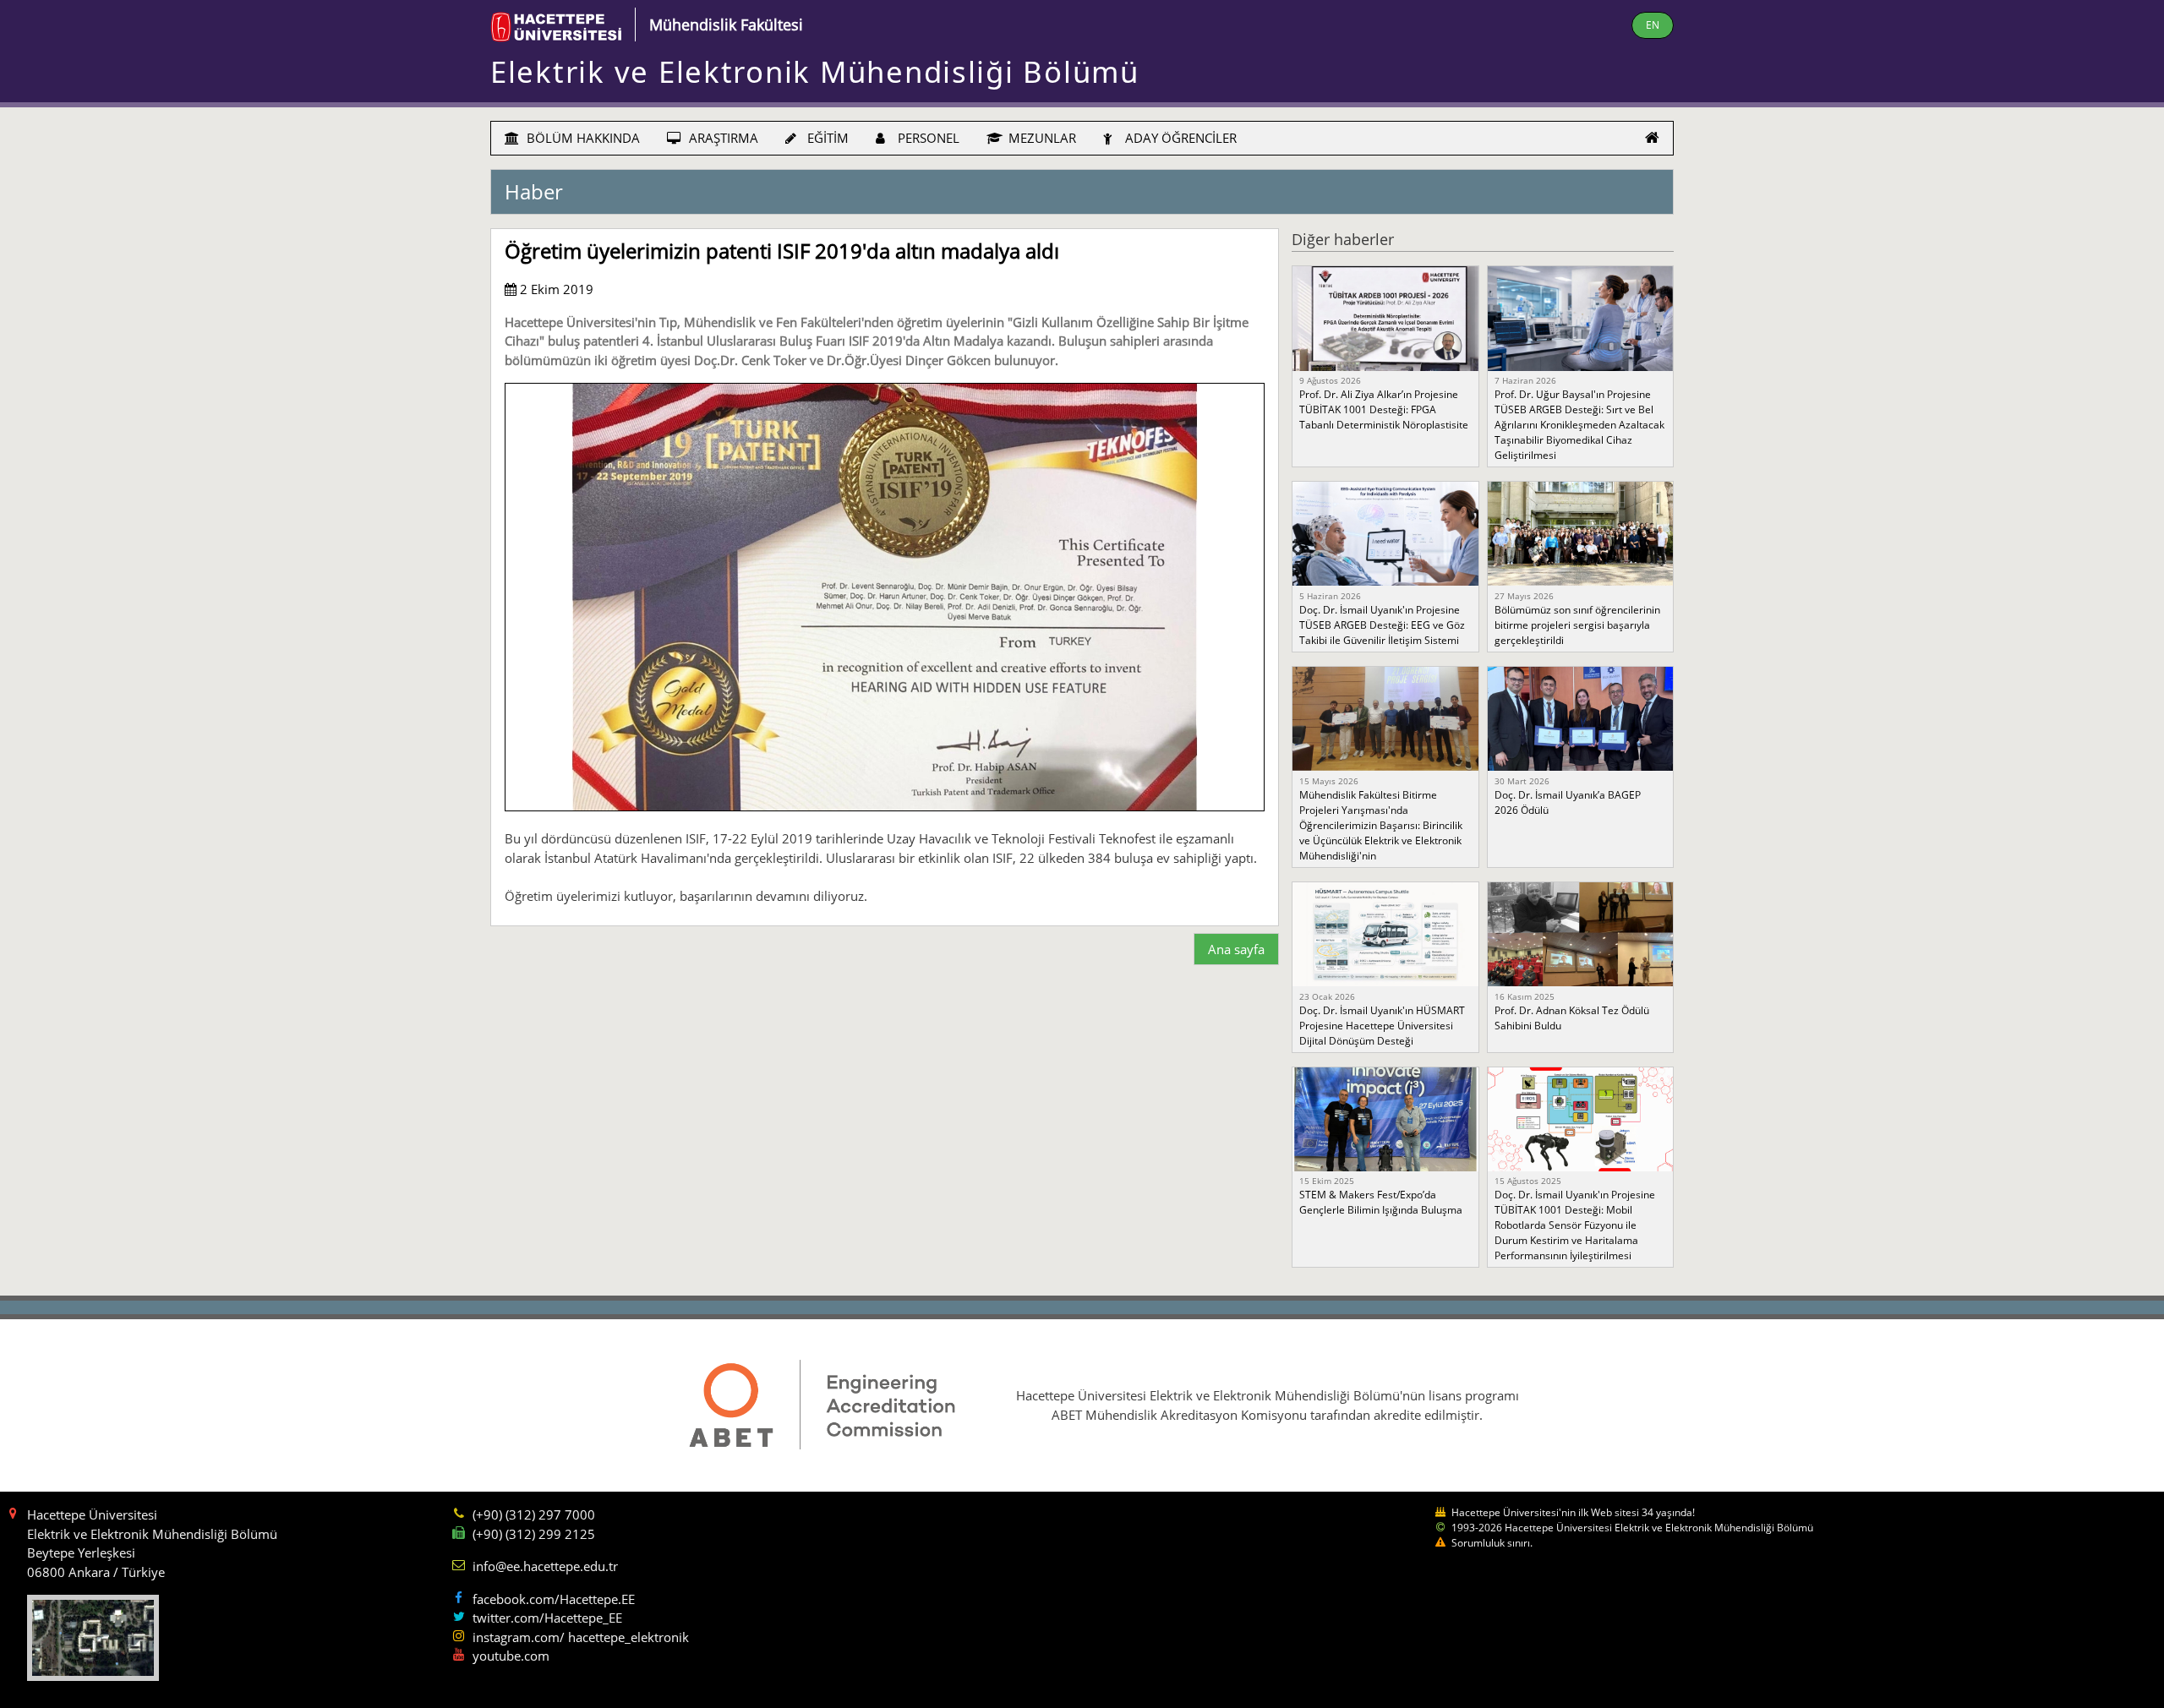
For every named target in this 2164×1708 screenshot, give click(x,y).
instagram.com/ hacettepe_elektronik (581, 1637)
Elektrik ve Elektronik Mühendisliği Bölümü (815, 71)
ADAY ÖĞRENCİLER (1179, 138)
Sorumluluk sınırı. (1492, 1543)
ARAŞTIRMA (722, 138)
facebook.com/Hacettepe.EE (554, 1599)
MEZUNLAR (1041, 138)
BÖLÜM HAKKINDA (582, 138)
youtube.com (511, 1656)
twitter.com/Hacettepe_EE (547, 1618)
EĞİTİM (826, 138)
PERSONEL (927, 138)
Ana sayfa (1236, 949)
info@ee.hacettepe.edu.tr (545, 1566)
